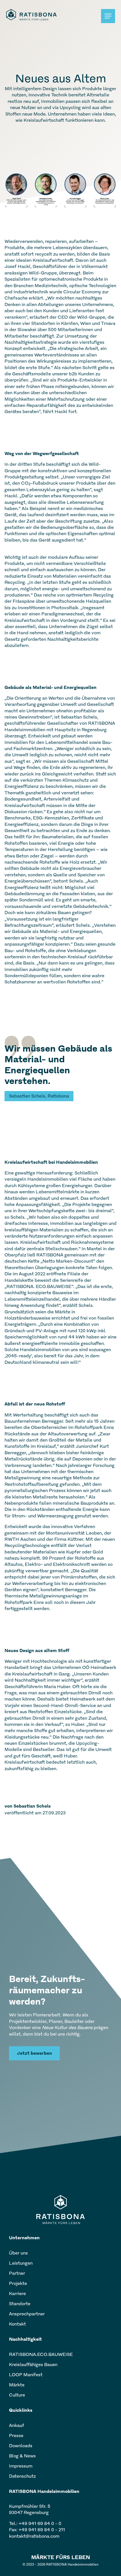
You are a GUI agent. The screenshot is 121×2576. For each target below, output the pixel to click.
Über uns (18, 2253)
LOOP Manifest (26, 2375)
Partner (17, 2273)
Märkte (17, 2385)
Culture (17, 2395)
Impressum (21, 2466)
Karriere (17, 2294)
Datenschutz (22, 2476)
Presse (16, 2436)
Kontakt (17, 2324)
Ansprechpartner (27, 2314)
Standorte (20, 2304)
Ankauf (17, 2425)
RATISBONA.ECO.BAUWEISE (41, 2354)
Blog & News (22, 2456)
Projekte (18, 2283)
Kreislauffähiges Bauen (33, 2365)
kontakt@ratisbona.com (34, 2536)
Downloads (21, 2446)
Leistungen (21, 2263)
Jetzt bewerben (34, 2053)
